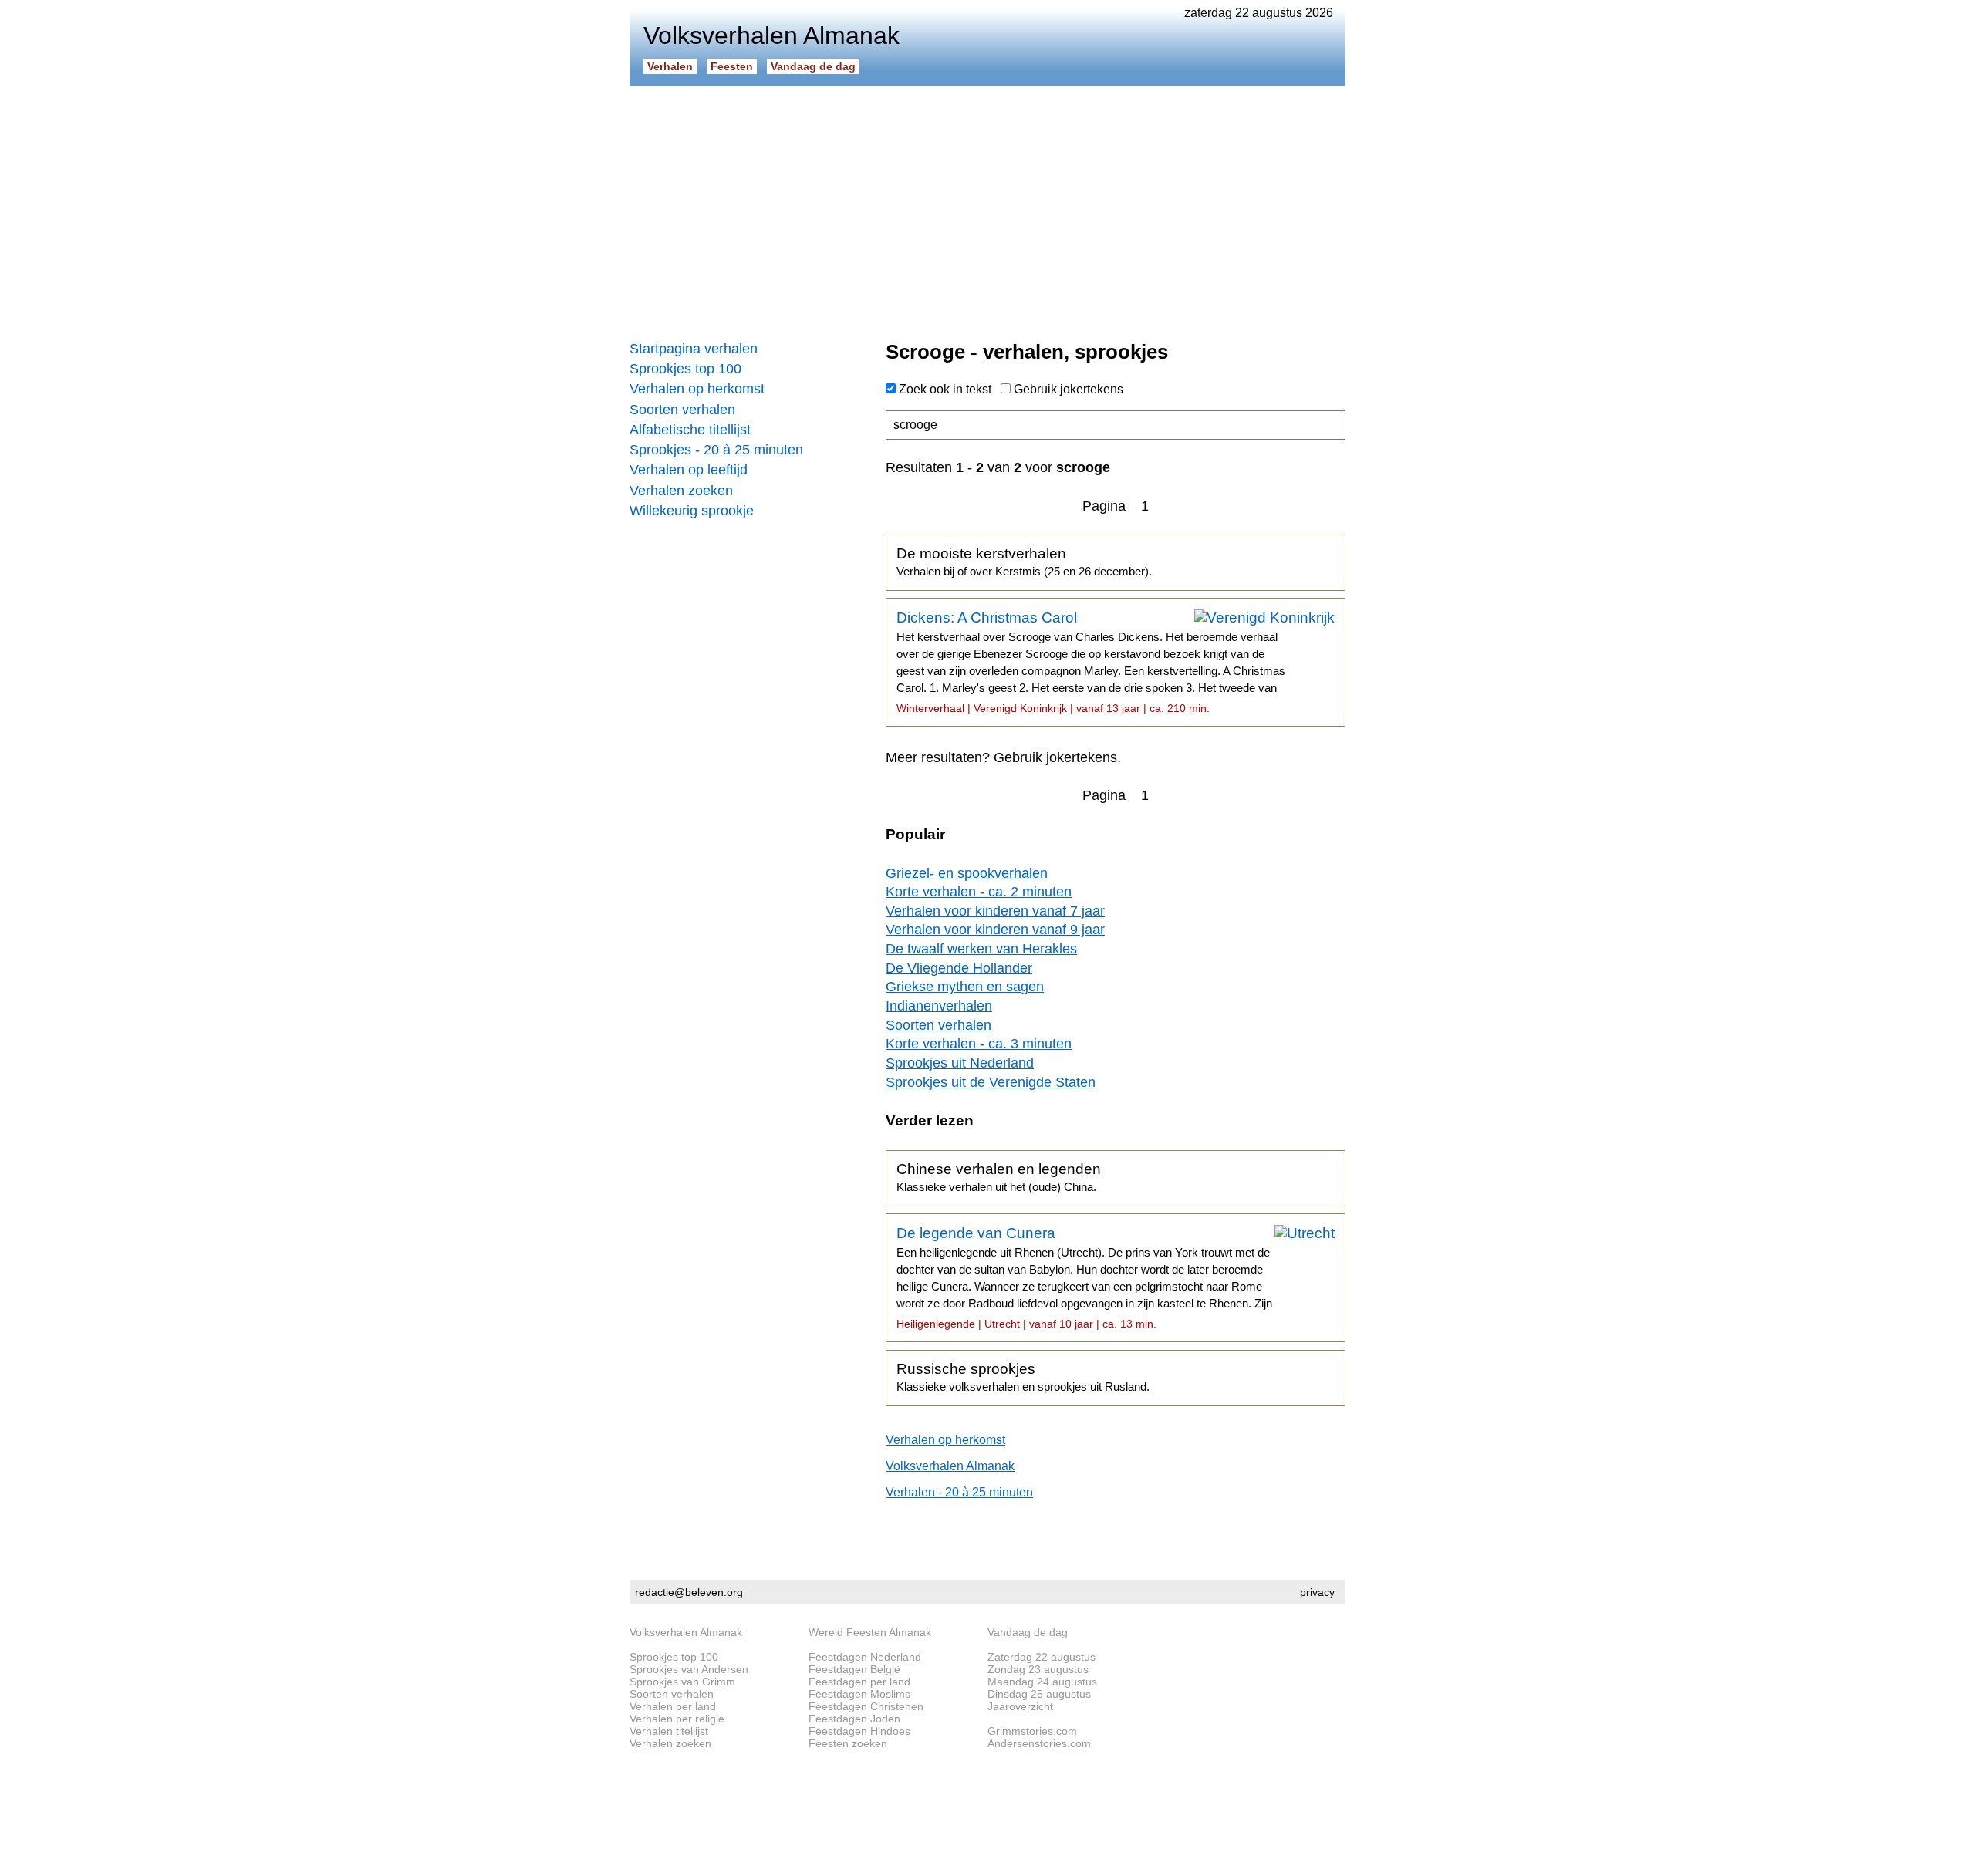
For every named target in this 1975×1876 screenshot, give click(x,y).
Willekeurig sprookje (692, 511)
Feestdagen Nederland (865, 1657)
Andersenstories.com (1039, 1743)
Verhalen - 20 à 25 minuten (959, 1492)
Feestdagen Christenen (866, 1706)
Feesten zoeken (848, 1743)
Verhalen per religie (677, 1719)
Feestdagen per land (859, 1682)
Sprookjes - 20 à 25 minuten (716, 450)
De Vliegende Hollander (959, 968)
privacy (1317, 1592)
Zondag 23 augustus (1038, 1669)
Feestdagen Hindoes (859, 1731)
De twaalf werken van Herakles (981, 949)
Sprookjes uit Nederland (960, 1063)
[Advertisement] (987, 208)
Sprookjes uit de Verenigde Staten (991, 1082)
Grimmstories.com (1032, 1731)
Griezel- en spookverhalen (967, 873)
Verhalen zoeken (681, 491)
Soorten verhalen (682, 410)
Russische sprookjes (1023, 1377)
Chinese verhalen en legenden (999, 1177)
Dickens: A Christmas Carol (1091, 662)
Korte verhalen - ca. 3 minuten (979, 1044)
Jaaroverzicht (1020, 1706)
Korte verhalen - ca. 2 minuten (979, 892)
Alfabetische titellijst (690, 430)
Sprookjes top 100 (685, 369)
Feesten (732, 66)
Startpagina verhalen (694, 349)
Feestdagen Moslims (859, 1694)
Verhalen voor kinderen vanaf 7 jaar (995, 911)
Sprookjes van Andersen (689, 1669)
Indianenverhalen (939, 1006)
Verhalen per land (673, 1706)
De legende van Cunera (1084, 1277)
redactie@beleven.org (689, 1592)
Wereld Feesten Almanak (870, 1632)
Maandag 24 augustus (1042, 1682)
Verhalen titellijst (669, 1731)
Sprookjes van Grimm (682, 1682)
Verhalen (670, 66)
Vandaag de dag (813, 66)
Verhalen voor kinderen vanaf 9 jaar (995, 930)
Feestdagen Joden (854, 1719)
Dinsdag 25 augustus (1039, 1694)
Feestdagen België (854, 1669)
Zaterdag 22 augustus (1042, 1657)
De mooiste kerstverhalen (1024, 562)
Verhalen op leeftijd (689, 470)
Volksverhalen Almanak (950, 1466)
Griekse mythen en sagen (965, 987)
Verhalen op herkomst (697, 389)
